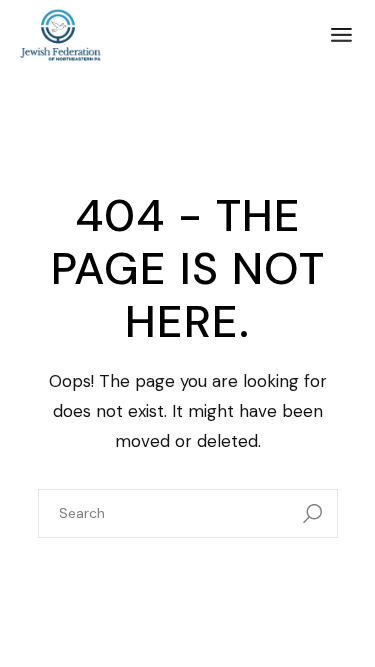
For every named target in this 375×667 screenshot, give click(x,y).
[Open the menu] (341, 35)
